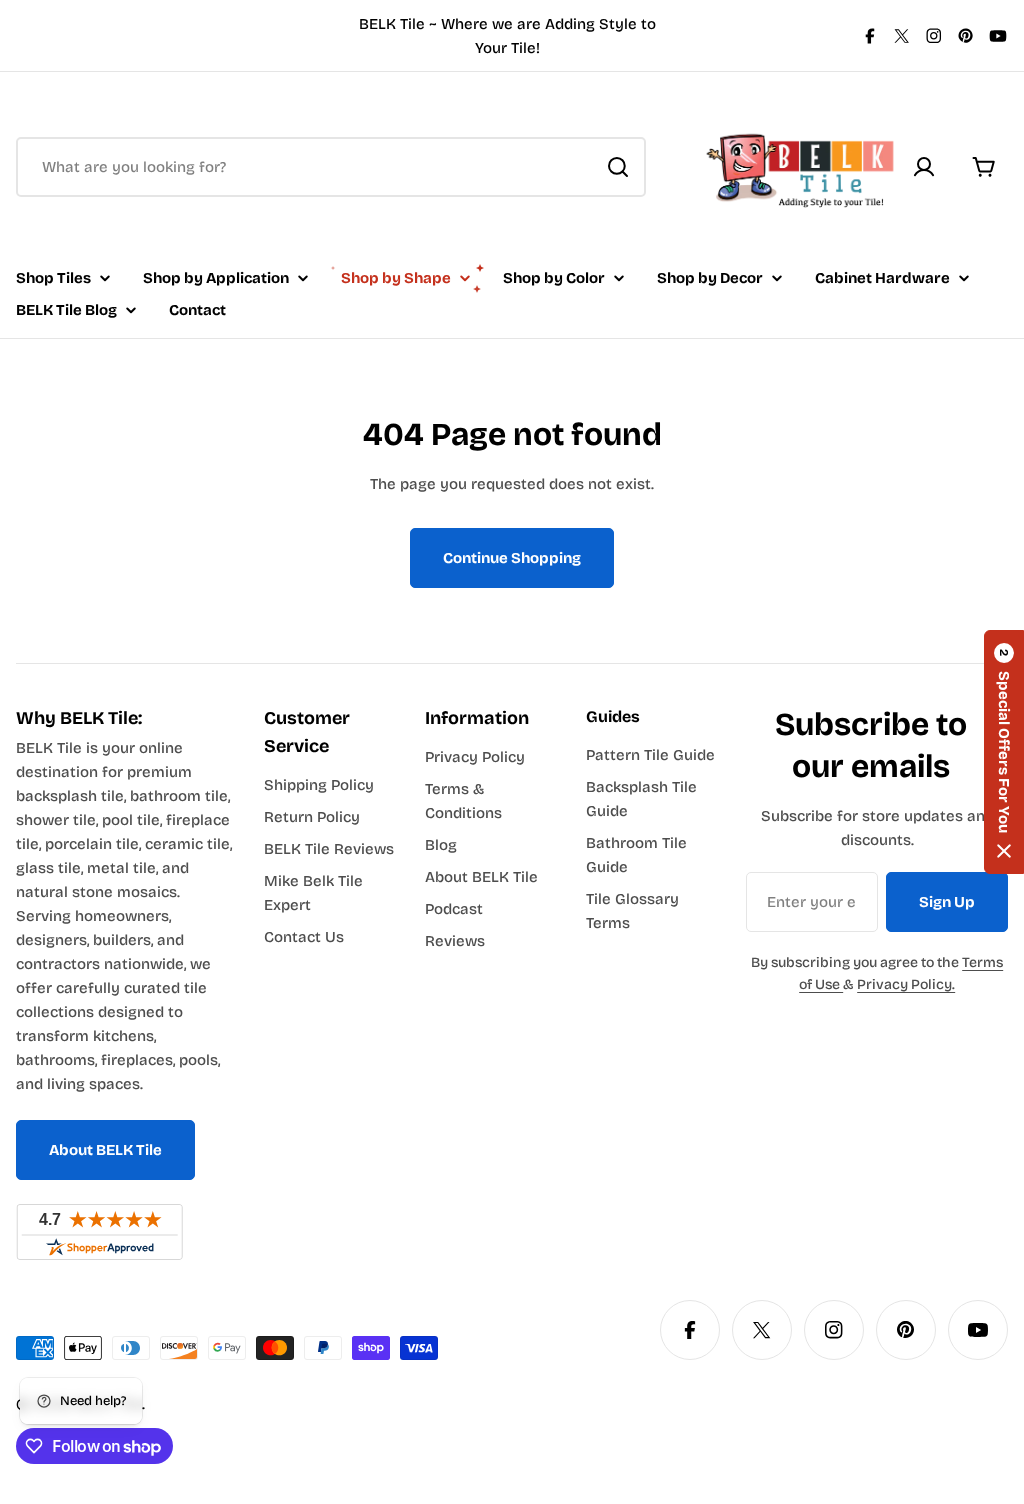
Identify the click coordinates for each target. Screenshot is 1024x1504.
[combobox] (331, 167)
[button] (1004, 752)
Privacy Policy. (906, 984)
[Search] (618, 167)
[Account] (924, 167)
